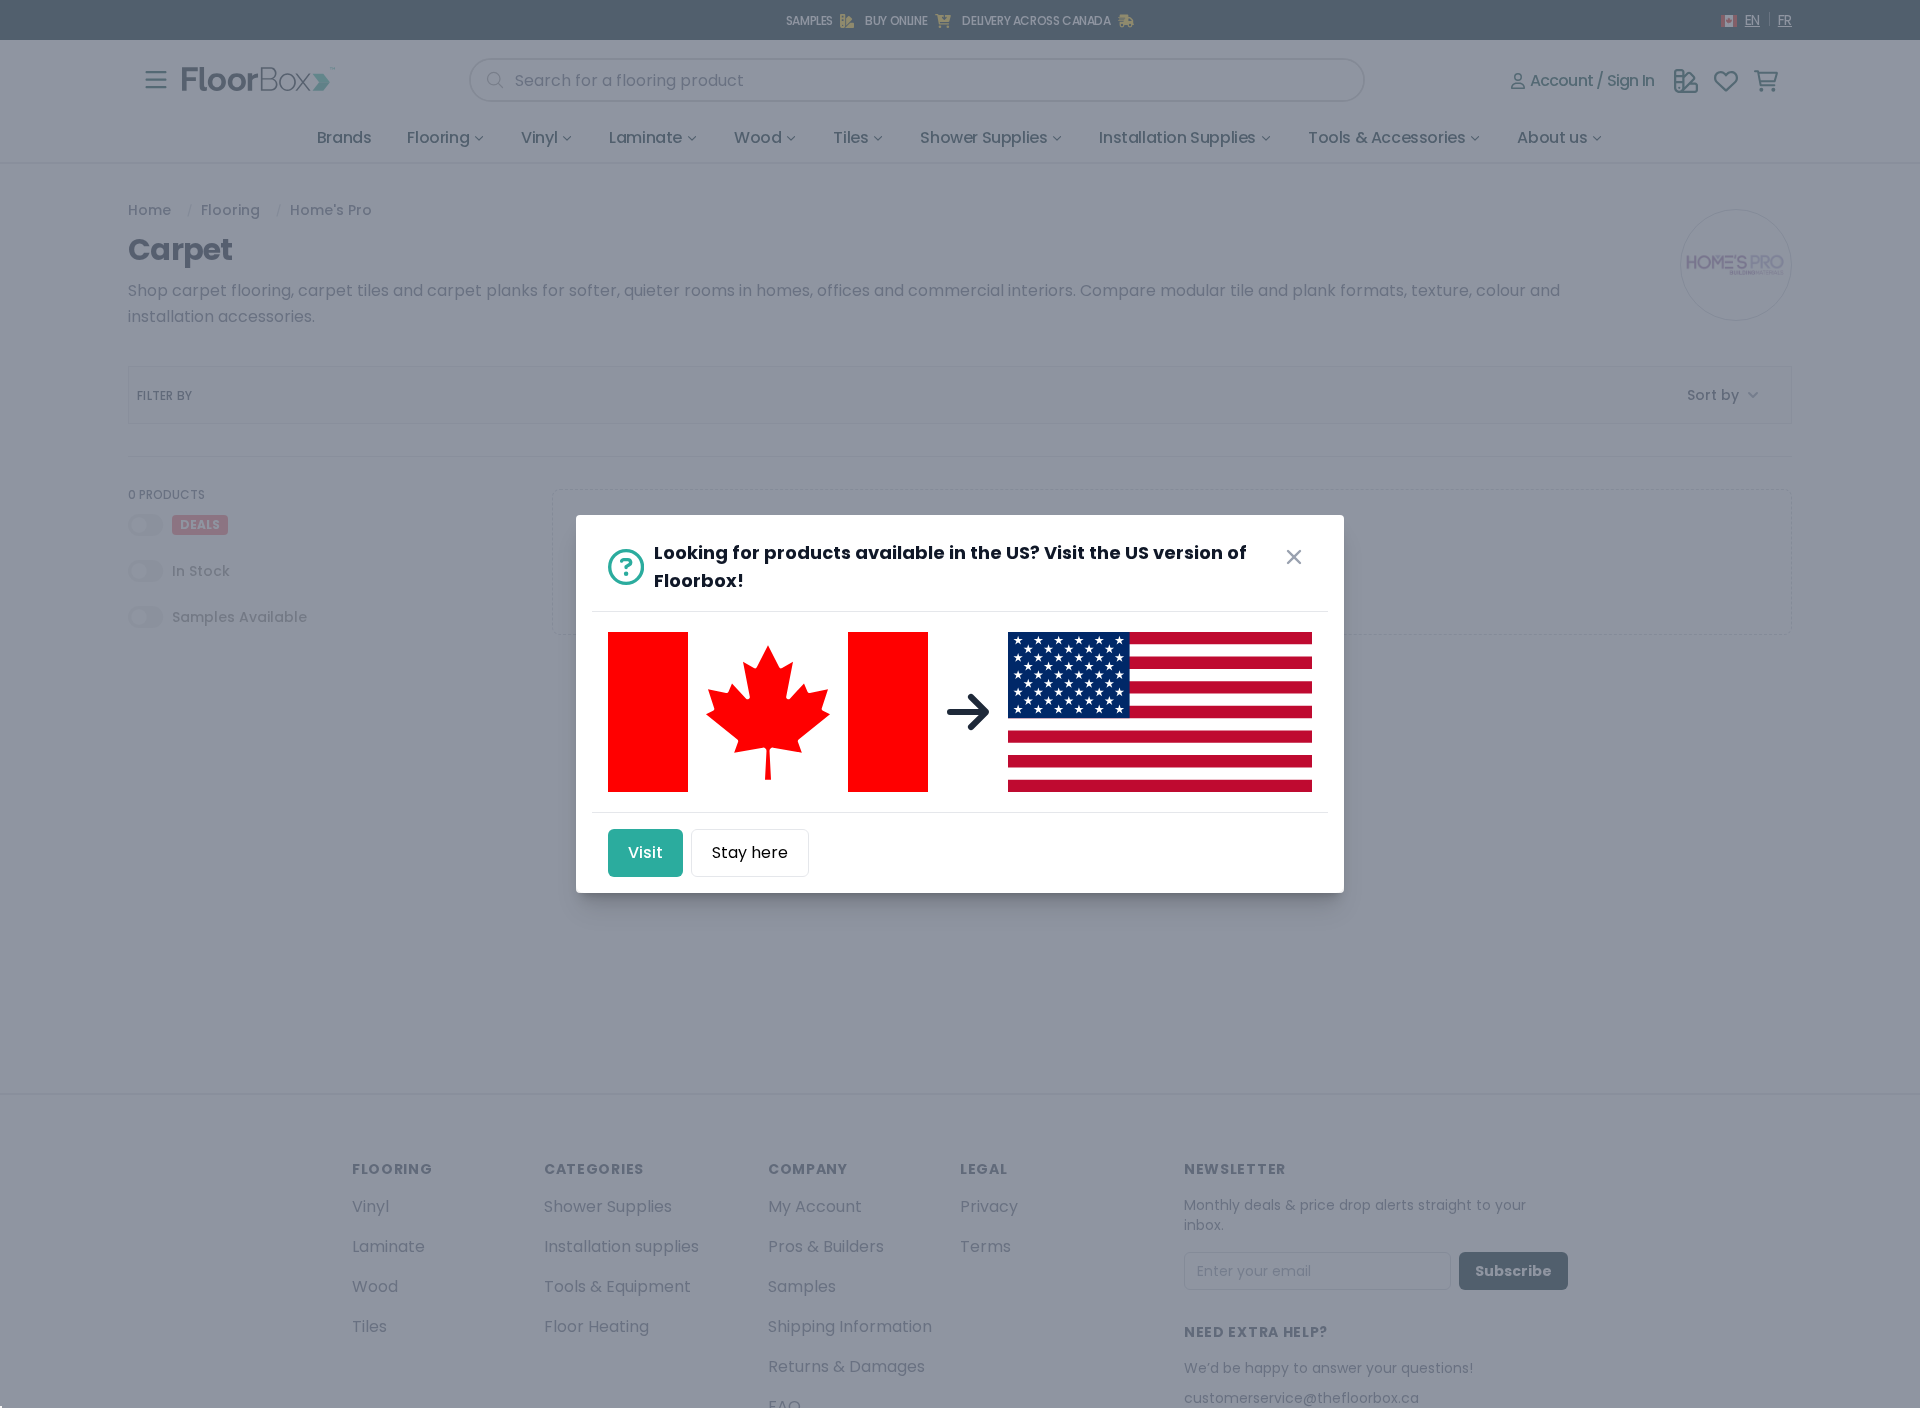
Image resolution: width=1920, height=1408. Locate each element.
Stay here (750, 852)
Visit (645, 852)
